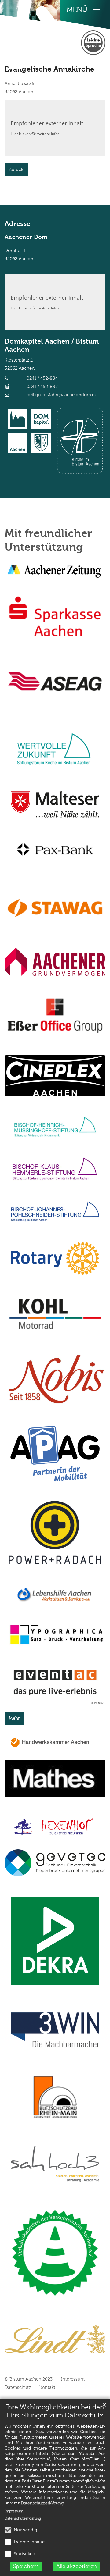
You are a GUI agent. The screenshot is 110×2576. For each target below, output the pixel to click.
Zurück (16, 170)
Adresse (17, 224)
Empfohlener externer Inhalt (47, 123)
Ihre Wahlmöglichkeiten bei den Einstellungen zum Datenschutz (55, 2412)
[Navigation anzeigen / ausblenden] (97, 9)
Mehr (14, 1718)
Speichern (26, 2567)
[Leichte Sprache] (93, 43)
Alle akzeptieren (77, 2567)
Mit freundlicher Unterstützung (48, 541)
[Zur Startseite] (33, 34)
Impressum (14, 2511)
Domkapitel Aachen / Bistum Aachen (52, 346)
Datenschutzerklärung (42, 2503)
